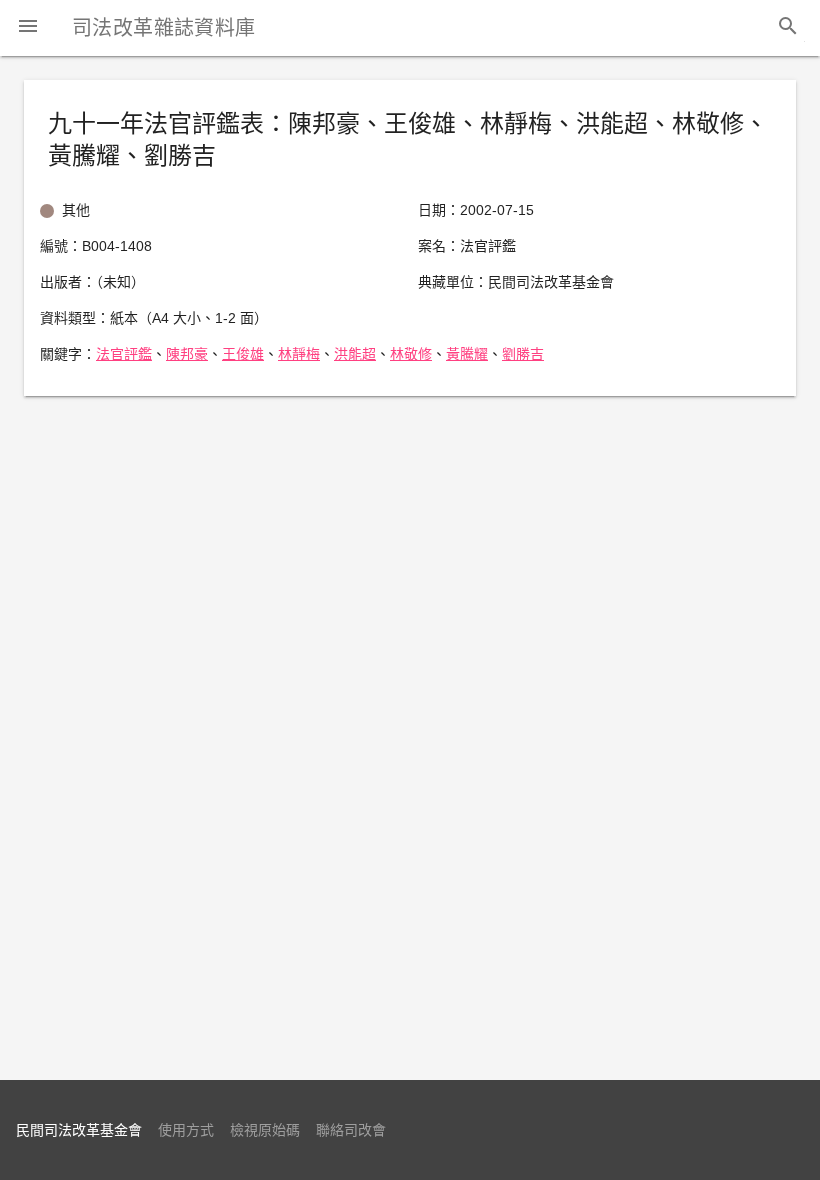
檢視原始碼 (265, 1130)
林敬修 (411, 354)
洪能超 (355, 354)
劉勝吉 (523, 354)
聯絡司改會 (351, 1130)
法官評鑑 (124, 354)
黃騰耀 (467, 354)
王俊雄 (243, 354)
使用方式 (186, 1130)
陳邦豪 (187, 354)
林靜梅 (299, 354)
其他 (76, 210)
